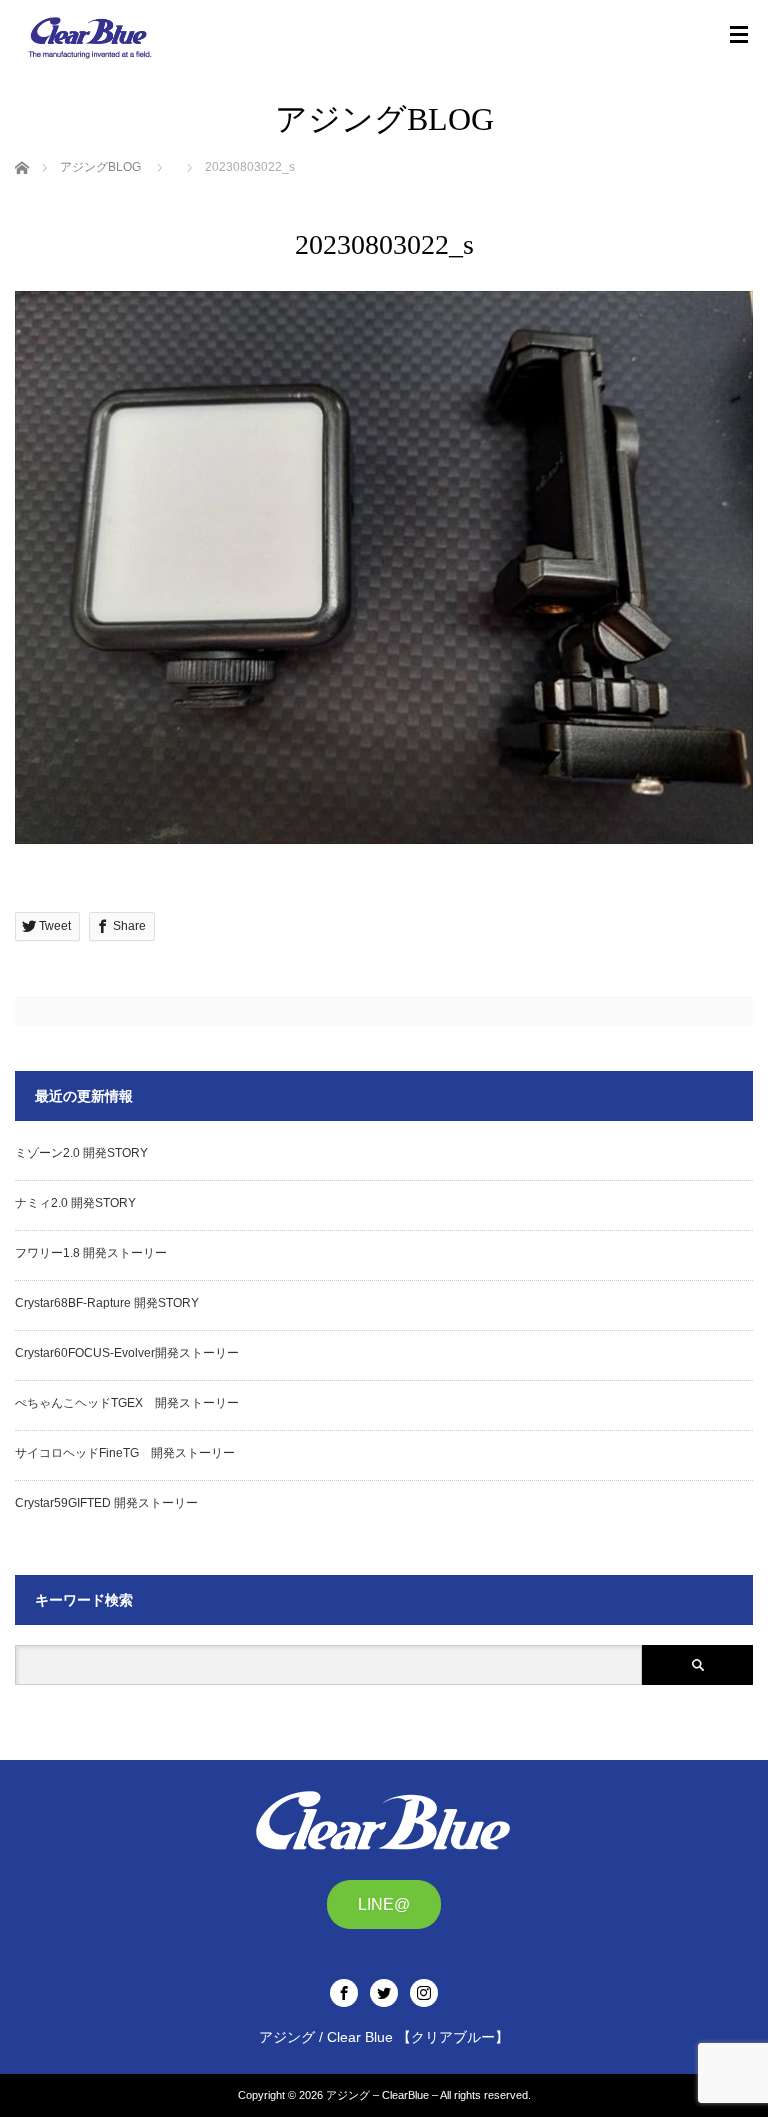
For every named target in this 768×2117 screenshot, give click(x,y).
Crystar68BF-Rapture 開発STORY (107, 1303)
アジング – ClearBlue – (382, 2095)
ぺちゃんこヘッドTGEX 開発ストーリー (127, 1403)
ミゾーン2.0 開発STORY (81, 1153)
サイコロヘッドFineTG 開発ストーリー (125, 1453)
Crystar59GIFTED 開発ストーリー (106, 1503)
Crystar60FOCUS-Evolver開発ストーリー (127, 1353)
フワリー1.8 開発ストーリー (91, 1253)
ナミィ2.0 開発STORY (75, 1203)
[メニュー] (739, 35)
